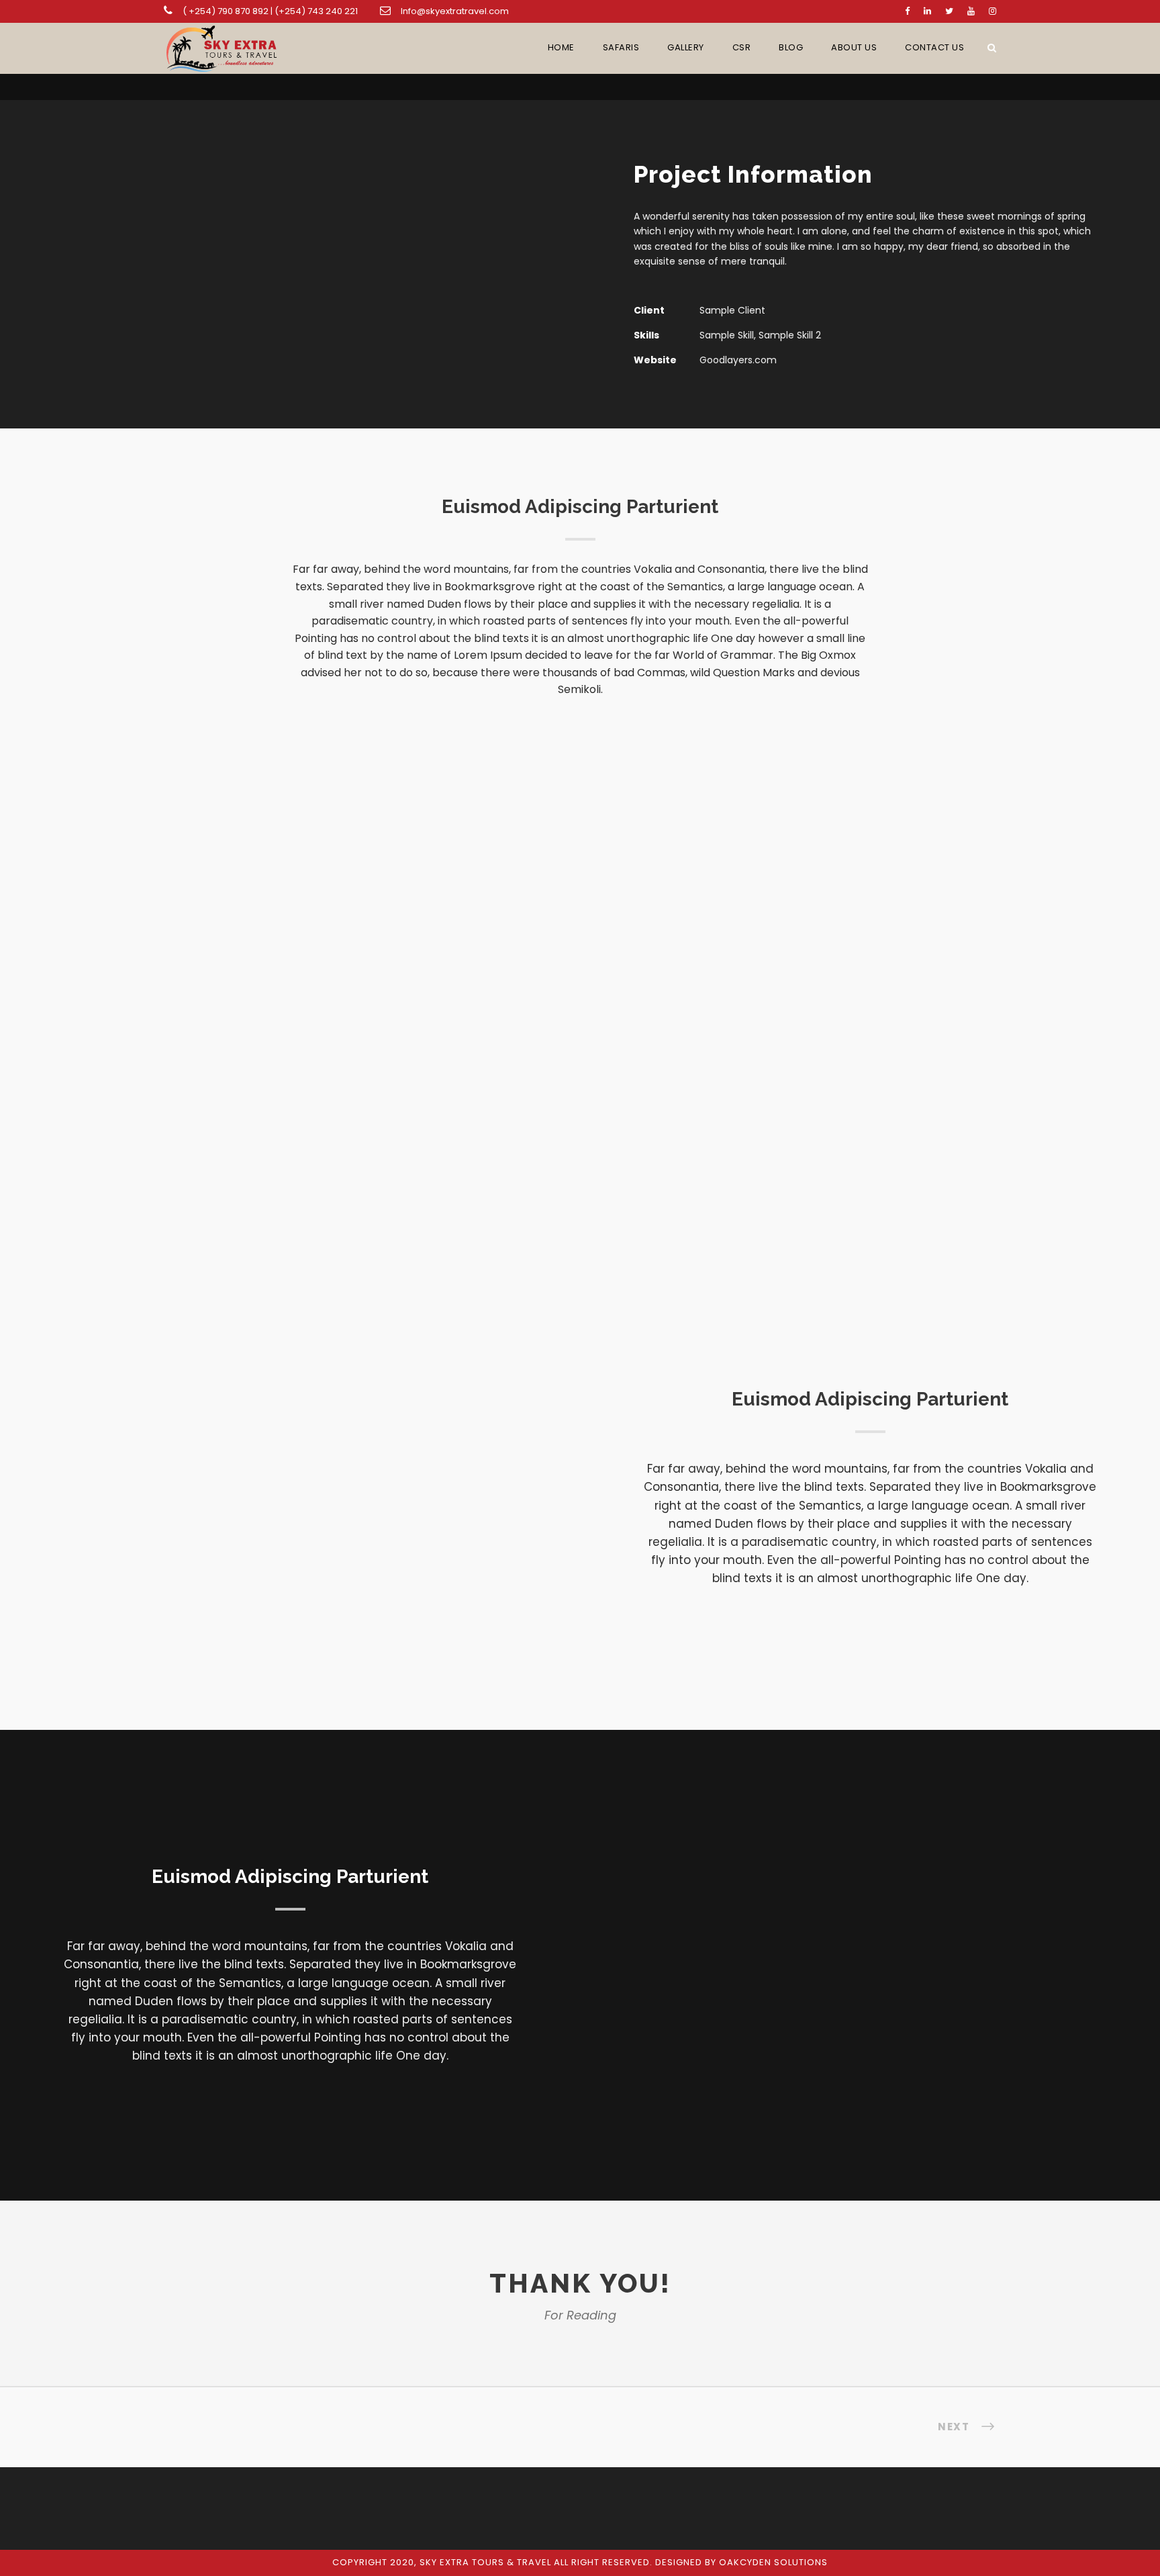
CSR (742, 47)
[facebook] (907, 11)
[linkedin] (927, 11)
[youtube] (971, 11)
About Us (854, 47)
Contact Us (934, 47)
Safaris (621, 47)
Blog (791, 47)
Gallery (686, 47)
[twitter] (949, 11)
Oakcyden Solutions (773, 2562)
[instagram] (993, 11)
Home (561, 47)
